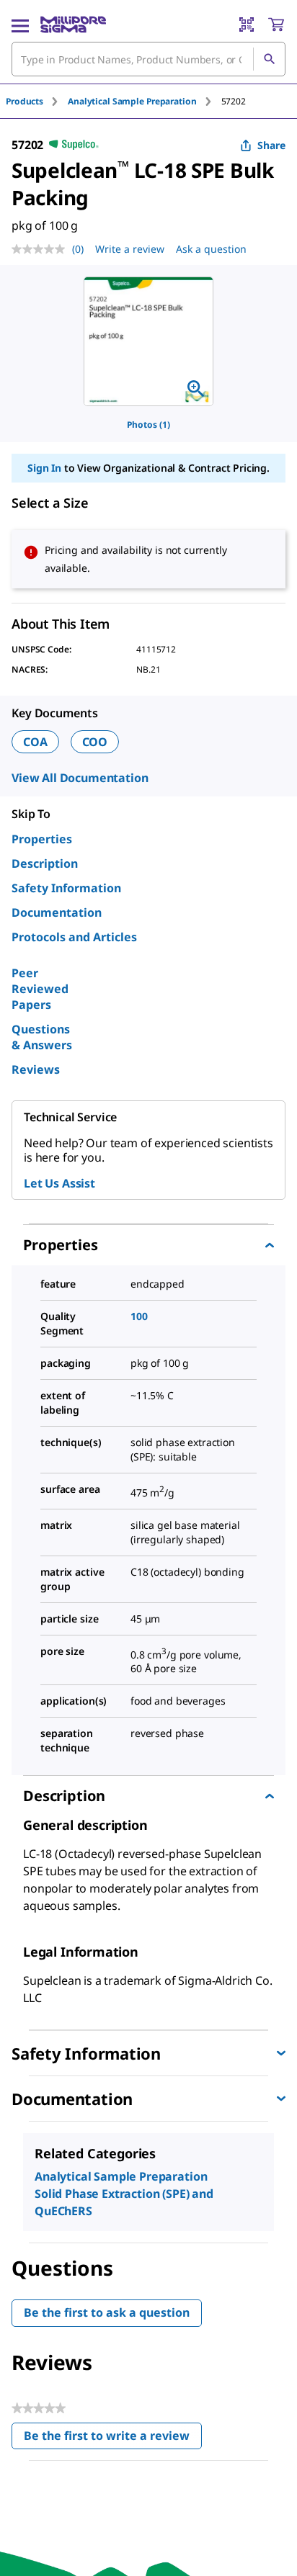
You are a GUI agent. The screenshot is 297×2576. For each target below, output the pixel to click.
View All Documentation (80, 778)
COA (35, 742)
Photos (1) (148, 425)
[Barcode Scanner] (247, 24)
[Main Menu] (20, 24)
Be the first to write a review (113, 2439)
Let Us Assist (59, 1183)
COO (95, 742)
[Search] (269, 59)
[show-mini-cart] (276, 24)
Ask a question (211, 249)
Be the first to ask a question (107, 2312)
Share (271, 145)
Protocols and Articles (74, 937)
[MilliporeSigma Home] (73, 24)
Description (45, 863)
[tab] (37, 101)
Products (25, 101)
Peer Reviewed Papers (40, 989)
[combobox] (148, 59)
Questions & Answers (42, 1037)
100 (139, 1316)
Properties (42, 839)
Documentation (57, 912)
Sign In (44, 468)
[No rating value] (42, 249)
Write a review (130, 249)
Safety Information (66, 888)
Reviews (36, 1069)
